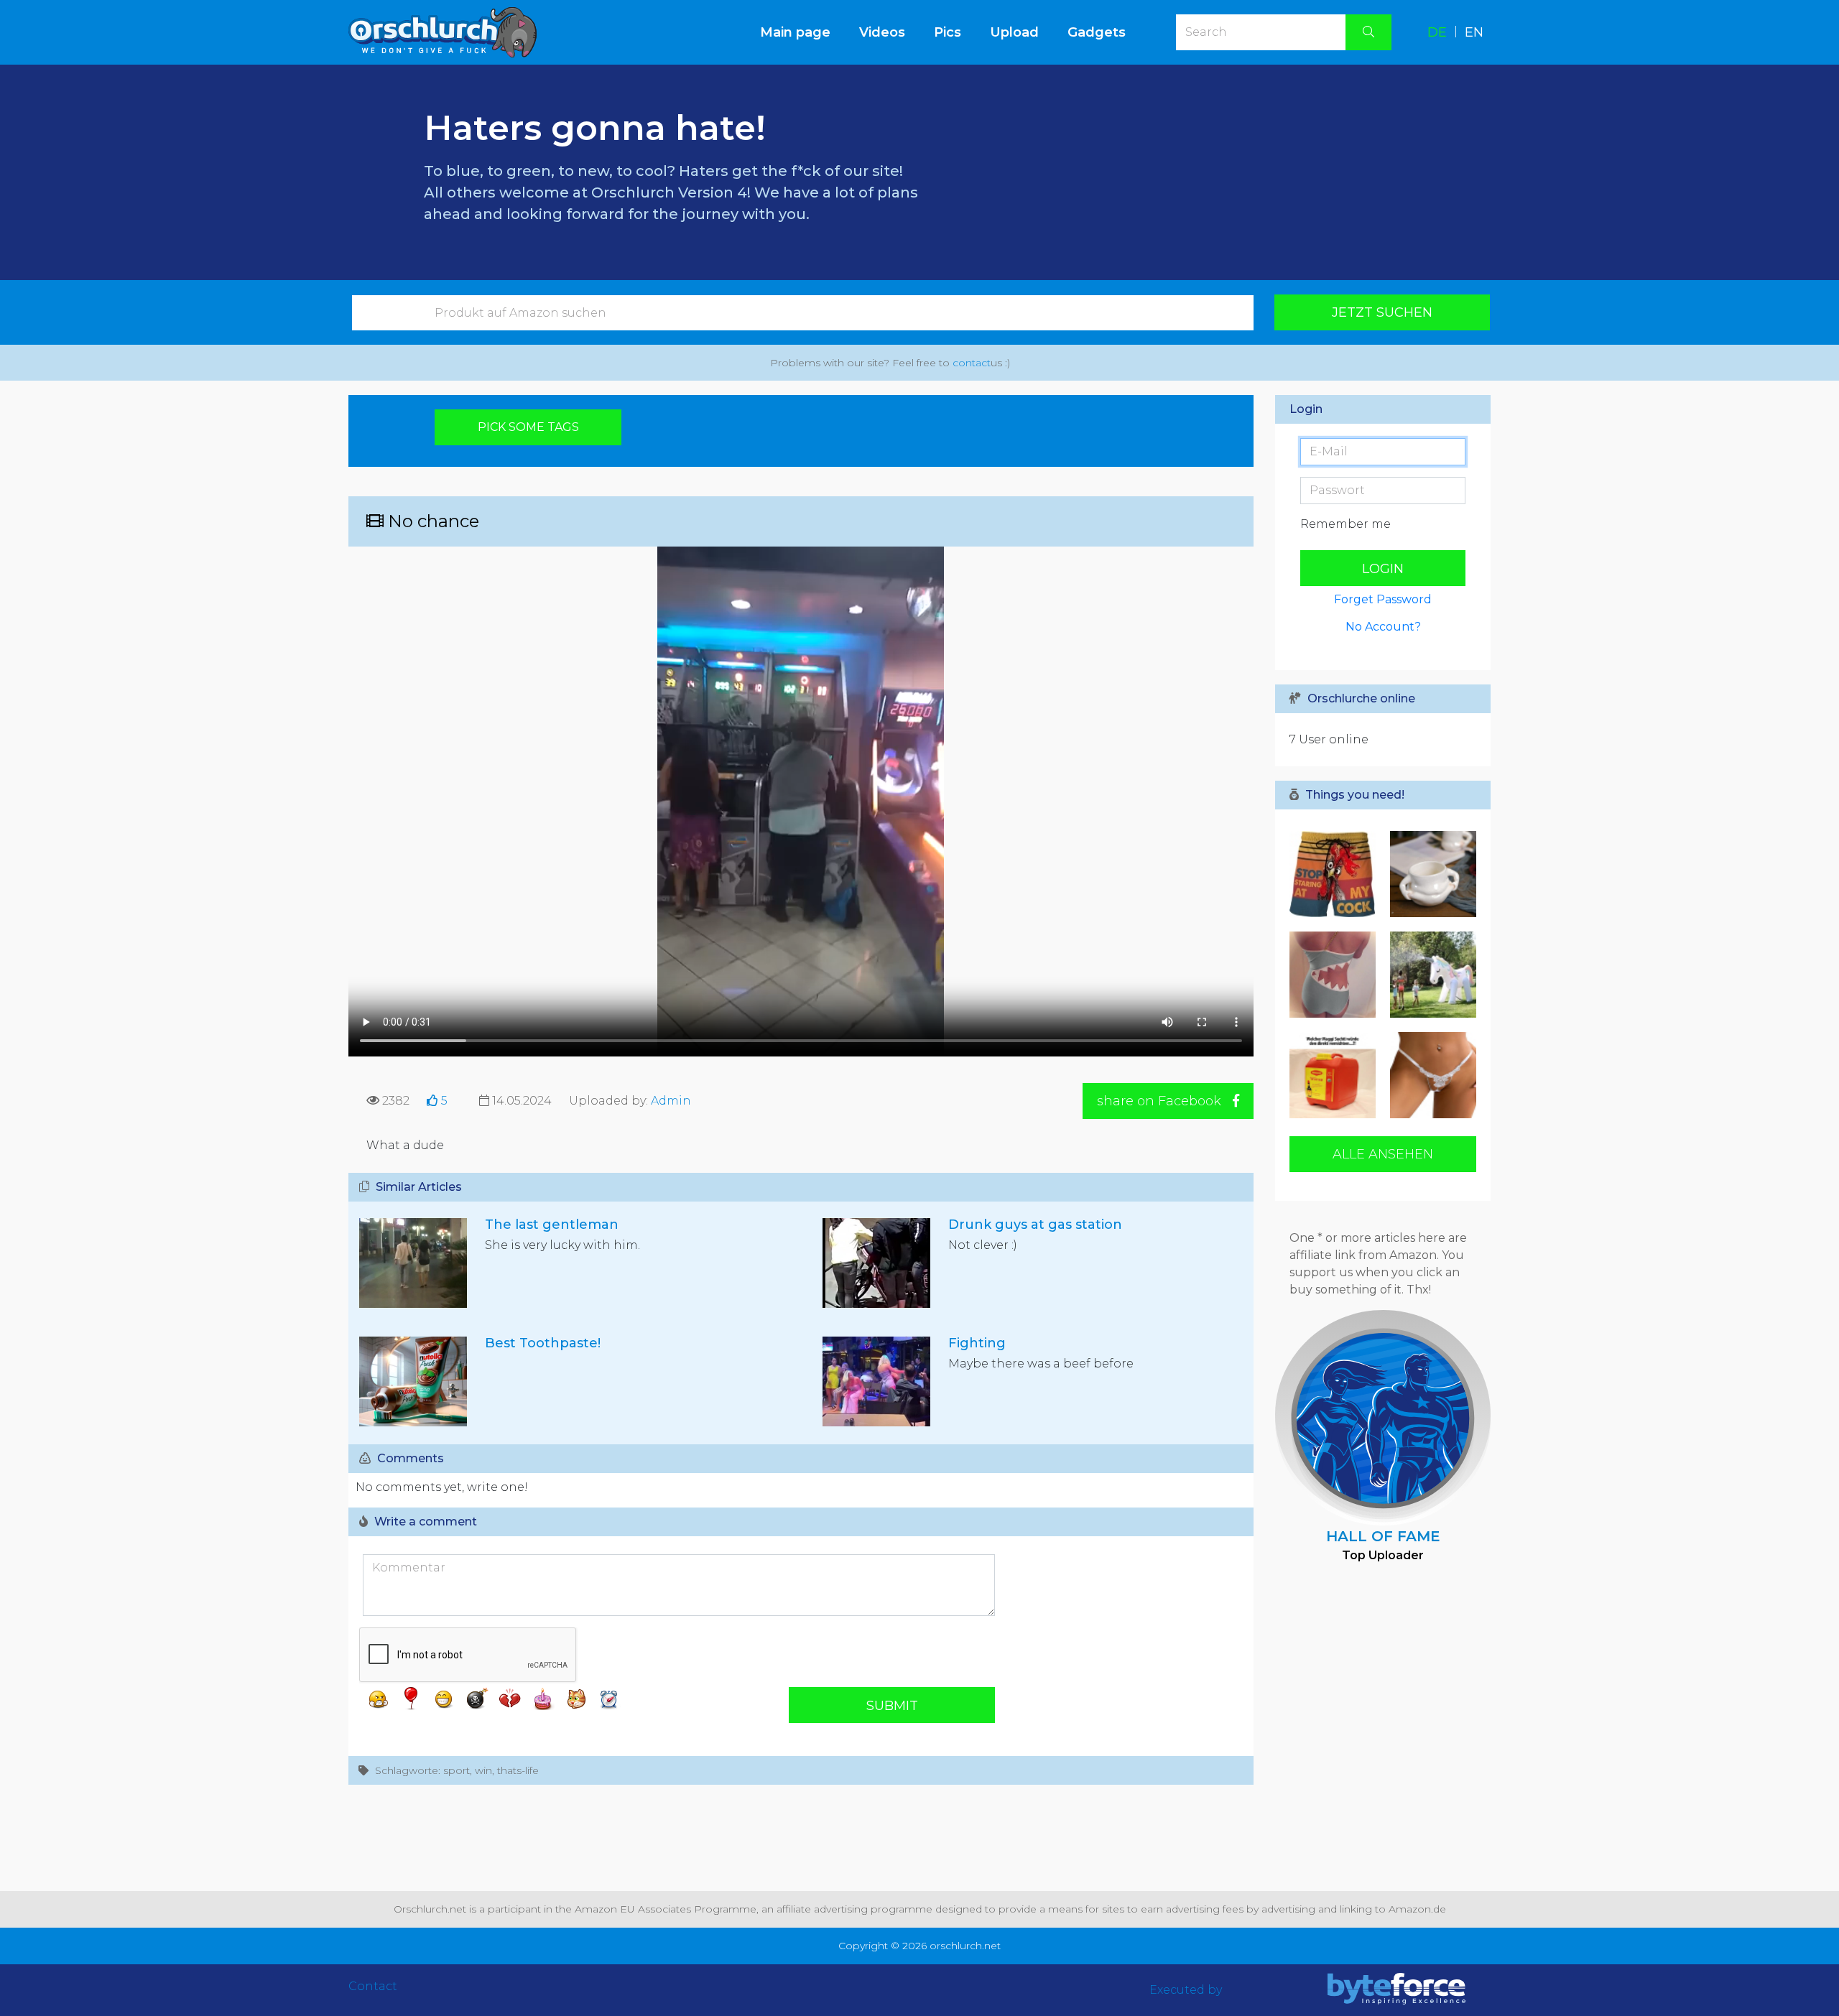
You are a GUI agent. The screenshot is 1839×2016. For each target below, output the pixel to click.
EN (1474, 32)
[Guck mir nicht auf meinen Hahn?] (1336, 874)
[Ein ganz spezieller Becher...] (1430, 874)
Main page (802, 32)
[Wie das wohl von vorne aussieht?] (1336, 975)
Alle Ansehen (1383, 1154)
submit (892, 1706)
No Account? (1383, 627)
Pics (948, 32)
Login (1383, 569)
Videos (882, 32)
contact (972, 363)
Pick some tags (528, 427)
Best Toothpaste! (543, 1343)
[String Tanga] (1430, 1075)
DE (1437, 32)
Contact (373, 1986)
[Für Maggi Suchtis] (1336, 1075)
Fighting (977, 1343)
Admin (671, 1101)
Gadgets (1097, 32)
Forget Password (1383, 599)
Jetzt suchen (1382, 312)
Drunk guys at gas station (1035, 1225)
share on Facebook (1161, 1101)
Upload (1014, 32)
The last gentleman (552, 1225)
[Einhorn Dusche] (1430, 975)
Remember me (1345, 524)
